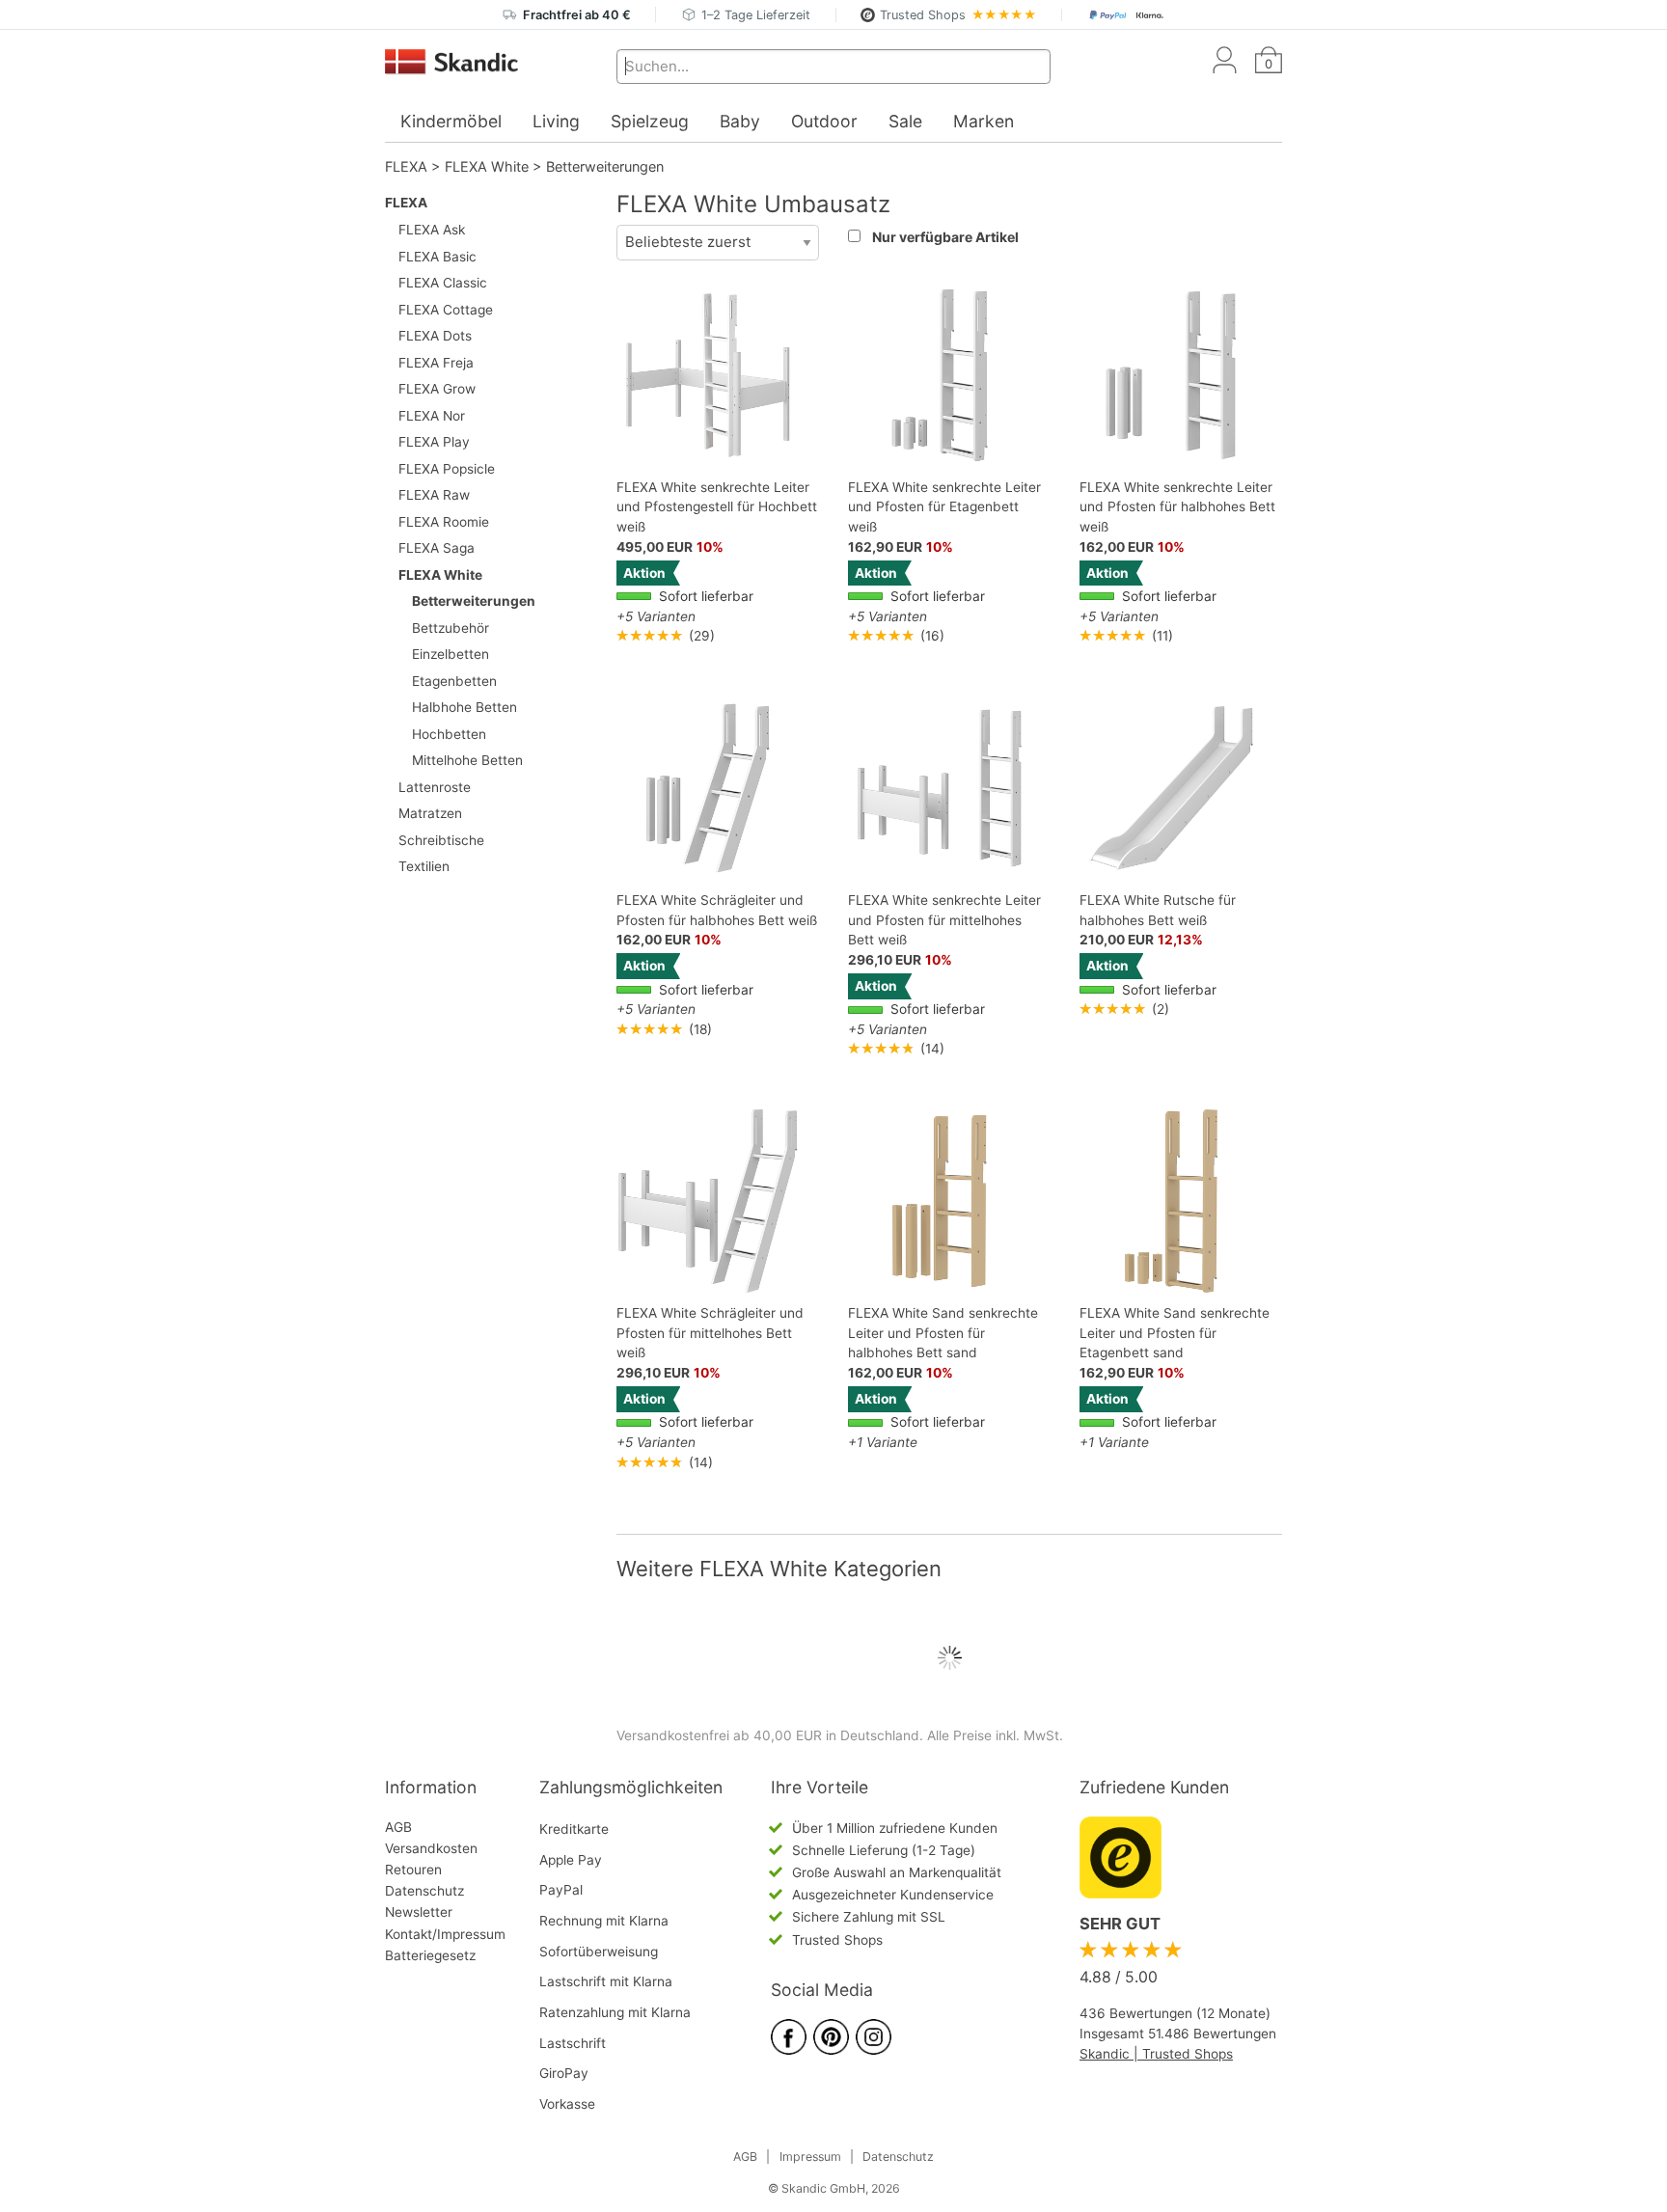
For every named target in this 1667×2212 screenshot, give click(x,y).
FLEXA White (487, 166)
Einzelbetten (451, 654)
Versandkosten (431, 1848)
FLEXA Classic (443, 283)
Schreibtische (441, 840)
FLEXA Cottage (446, 310)
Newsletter (419, 1912)
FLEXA (406, 166)
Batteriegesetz (430, 1955)
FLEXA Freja (436, 363)
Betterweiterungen (605, 166)
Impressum (810, 2157)
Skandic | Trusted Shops (1156, 2054)
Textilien (424, 866)
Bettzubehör (451, 628)
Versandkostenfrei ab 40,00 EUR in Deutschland (768, 1735)
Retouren (413, 1870)
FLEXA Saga (437, 548)
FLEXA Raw (434, 495)
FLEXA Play (434, 442)
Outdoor (824, 121)
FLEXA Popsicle (447, 469)
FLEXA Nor (432, 416)
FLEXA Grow (437, 389)
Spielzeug (650, 121)
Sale (905, 121)
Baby (740, 121)
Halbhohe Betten (465, 707)
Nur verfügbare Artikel (945, 237)
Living (556, 121)
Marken (984, 121)
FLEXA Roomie (444, 522)
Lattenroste (435, 787)
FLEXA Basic (437, 257)
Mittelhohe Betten (467, 760)
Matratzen (430, 813)
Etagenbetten (454, 681)
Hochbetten (449, 734)
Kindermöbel (451, 121)
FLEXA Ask (432, 230)
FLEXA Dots (435, 336)
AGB (398, 1827)
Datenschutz (424, 1891)
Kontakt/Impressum (445, 1934)
